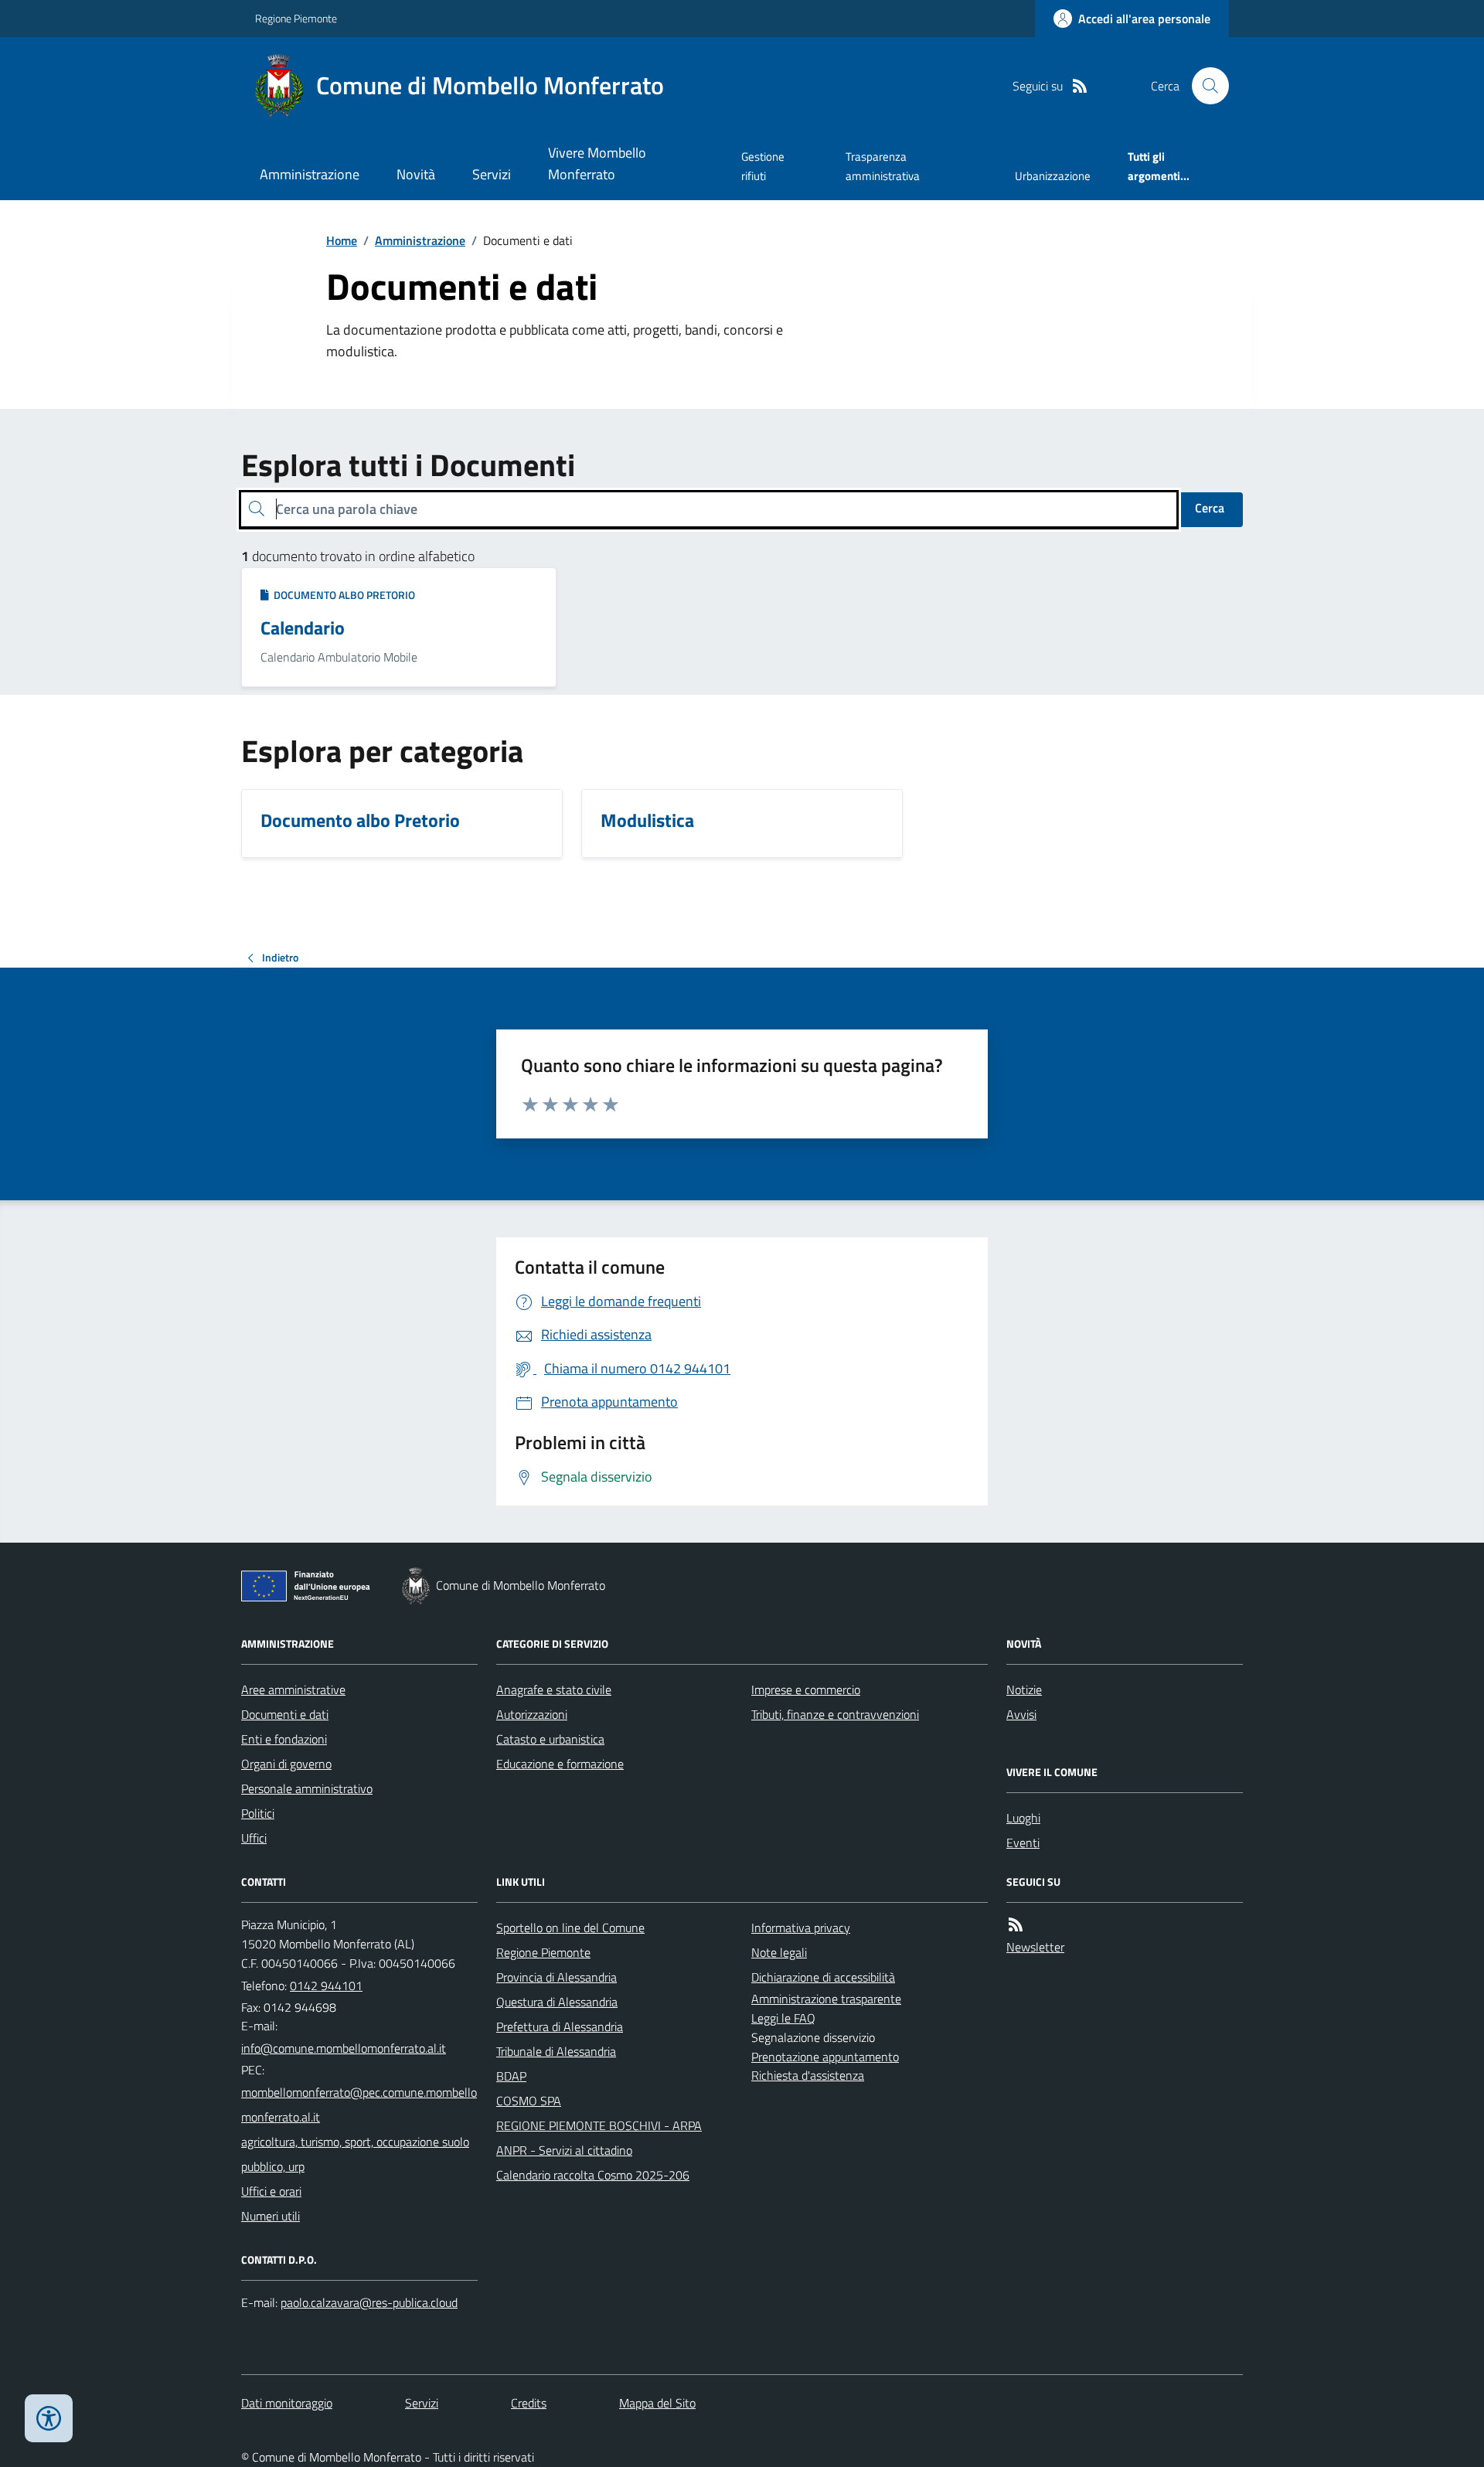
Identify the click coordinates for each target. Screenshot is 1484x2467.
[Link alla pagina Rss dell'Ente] (1016, 1925)
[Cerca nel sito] (1204, 86)
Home (342, 240)
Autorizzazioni (532, 1714)
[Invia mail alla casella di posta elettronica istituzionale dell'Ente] (344, 2048)
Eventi (1023, 1843)
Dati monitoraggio (287, 2403)
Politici (258, 1813)
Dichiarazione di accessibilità (823, 1977)
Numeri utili (271, 2216)
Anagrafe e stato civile (554, 1689)
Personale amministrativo (307, 1788)
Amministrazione (310, 174)
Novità (416, 174)
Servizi (492, 174)
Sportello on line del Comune (570, 1928)
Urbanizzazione (1053, 176)
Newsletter (1035, 1947)
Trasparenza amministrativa (883, 166)
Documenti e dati (285, 1714)
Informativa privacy (801, 1928)
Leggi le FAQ (783, 2018)
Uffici (254, 1838)
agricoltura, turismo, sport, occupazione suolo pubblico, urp (355, 2154)
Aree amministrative (293, 1689)
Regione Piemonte (296, 18)
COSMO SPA (529, 2101)
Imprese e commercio (806, 1689)
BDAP (511, 2076)
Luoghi (1023, 1818)
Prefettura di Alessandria (560, 2026)
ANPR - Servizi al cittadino (564, 2150)
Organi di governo (286, 1764)
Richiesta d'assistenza (808, 2075)
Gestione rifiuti (763, 166)
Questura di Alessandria (557, 2002)
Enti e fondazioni (284, 1739)
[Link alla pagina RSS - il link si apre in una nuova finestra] (1080, 86)
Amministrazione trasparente (826, 1999)
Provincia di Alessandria (556, 1977)
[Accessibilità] (49, 2418)
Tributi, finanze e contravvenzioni (835, 1714)
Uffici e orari (271, 2191)
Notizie (1024, 1689)
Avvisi (1021, 1714)
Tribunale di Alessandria (556, 2051)
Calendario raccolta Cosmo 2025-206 (593, 2175)
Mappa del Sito (657, 2403)
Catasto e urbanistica (550, 1739)
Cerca (1210, 508)
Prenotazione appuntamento (825, 2057)
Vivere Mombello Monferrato (597, 163)
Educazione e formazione (560, 1764)
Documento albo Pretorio (342, 595)
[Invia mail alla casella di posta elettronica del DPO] (369, 2303)
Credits (529, 2403)
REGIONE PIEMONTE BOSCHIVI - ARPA (599, 2125)
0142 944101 (326, 1986)
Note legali (779, 1952)
